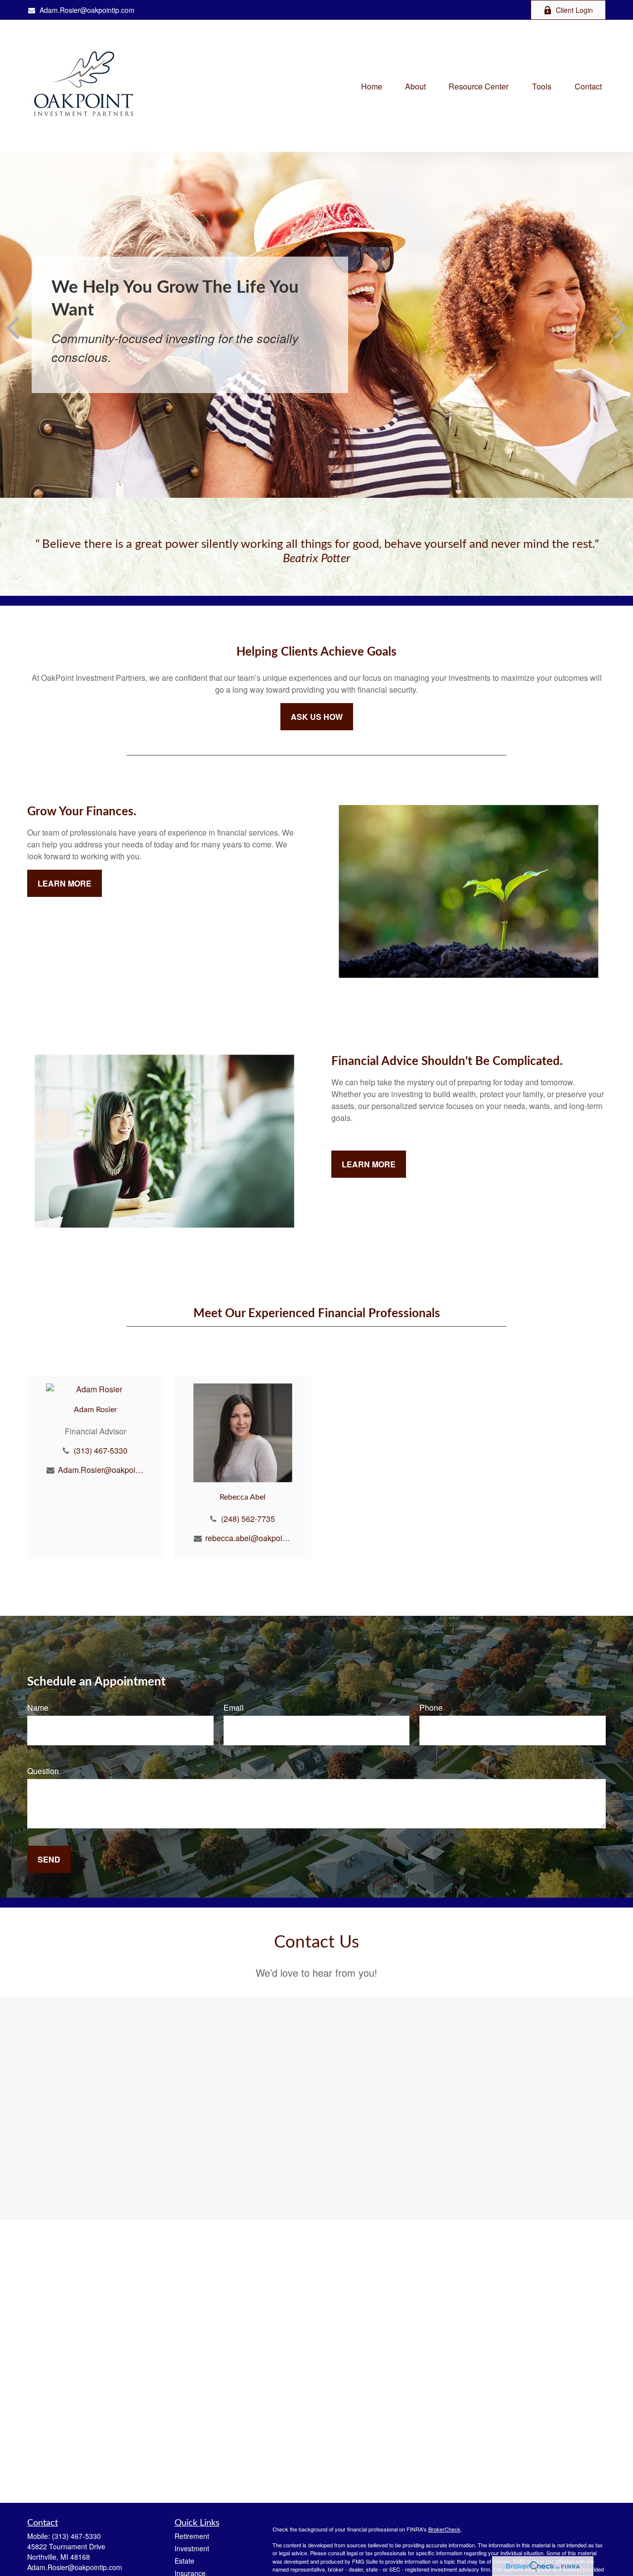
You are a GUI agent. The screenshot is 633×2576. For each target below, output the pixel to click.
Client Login (574, 10)
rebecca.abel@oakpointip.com (249, 1538)
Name (38, 1708)
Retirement (192, 2536)
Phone (431, 1708)
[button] (372, 86)
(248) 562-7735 (248, 1519)
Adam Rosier (95, 1410)
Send (49, 1859)
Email (234, 1708)
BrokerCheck (444, 2529)
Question (43, 1771)
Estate (184, 2561)
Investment (192, 2548)
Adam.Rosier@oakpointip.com (87, 10)
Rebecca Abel (243, 1497)
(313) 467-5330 (101, 1450)
